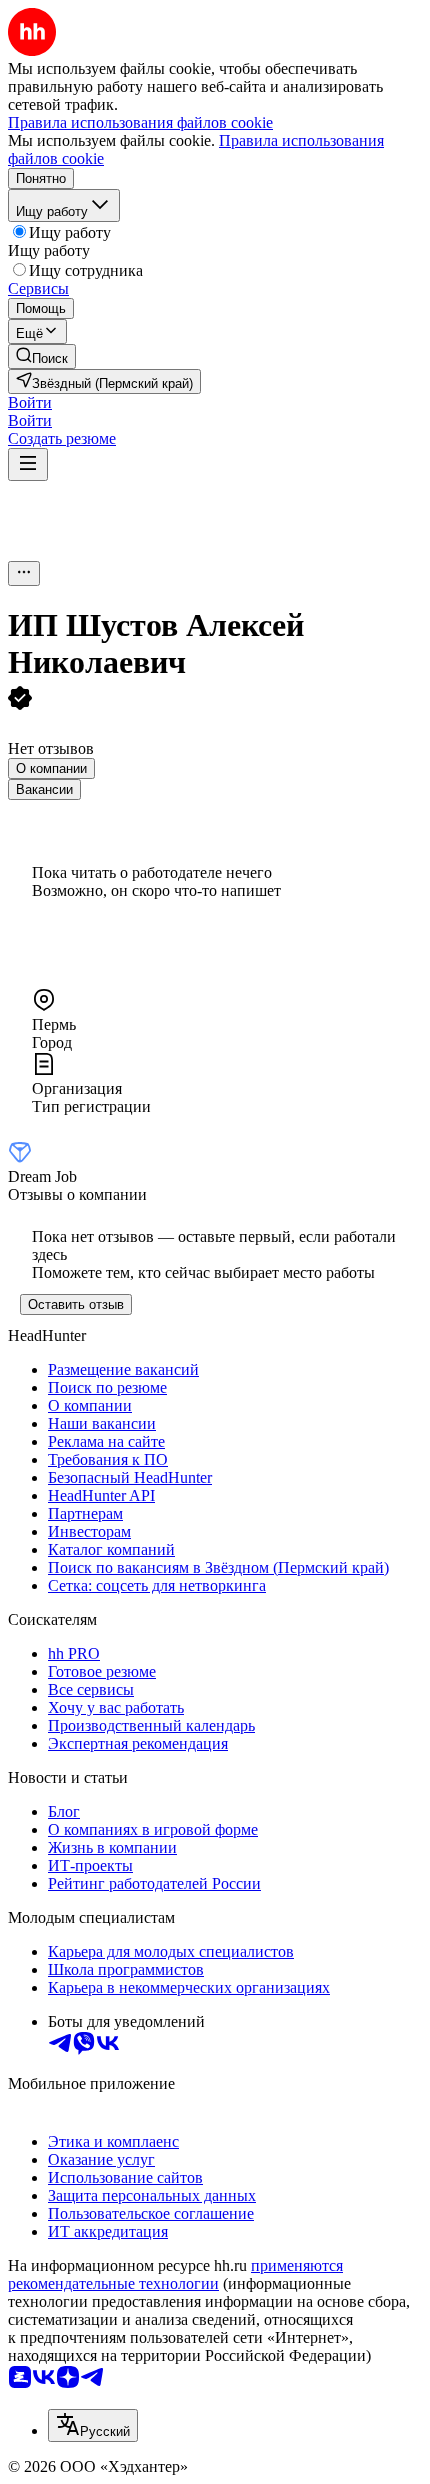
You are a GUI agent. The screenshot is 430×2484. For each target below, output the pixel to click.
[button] (30, 402)
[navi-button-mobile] (28, 464)
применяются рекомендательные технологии (175, 2274)
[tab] (51, 768)
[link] (42, 356)
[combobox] (93, 2425)
